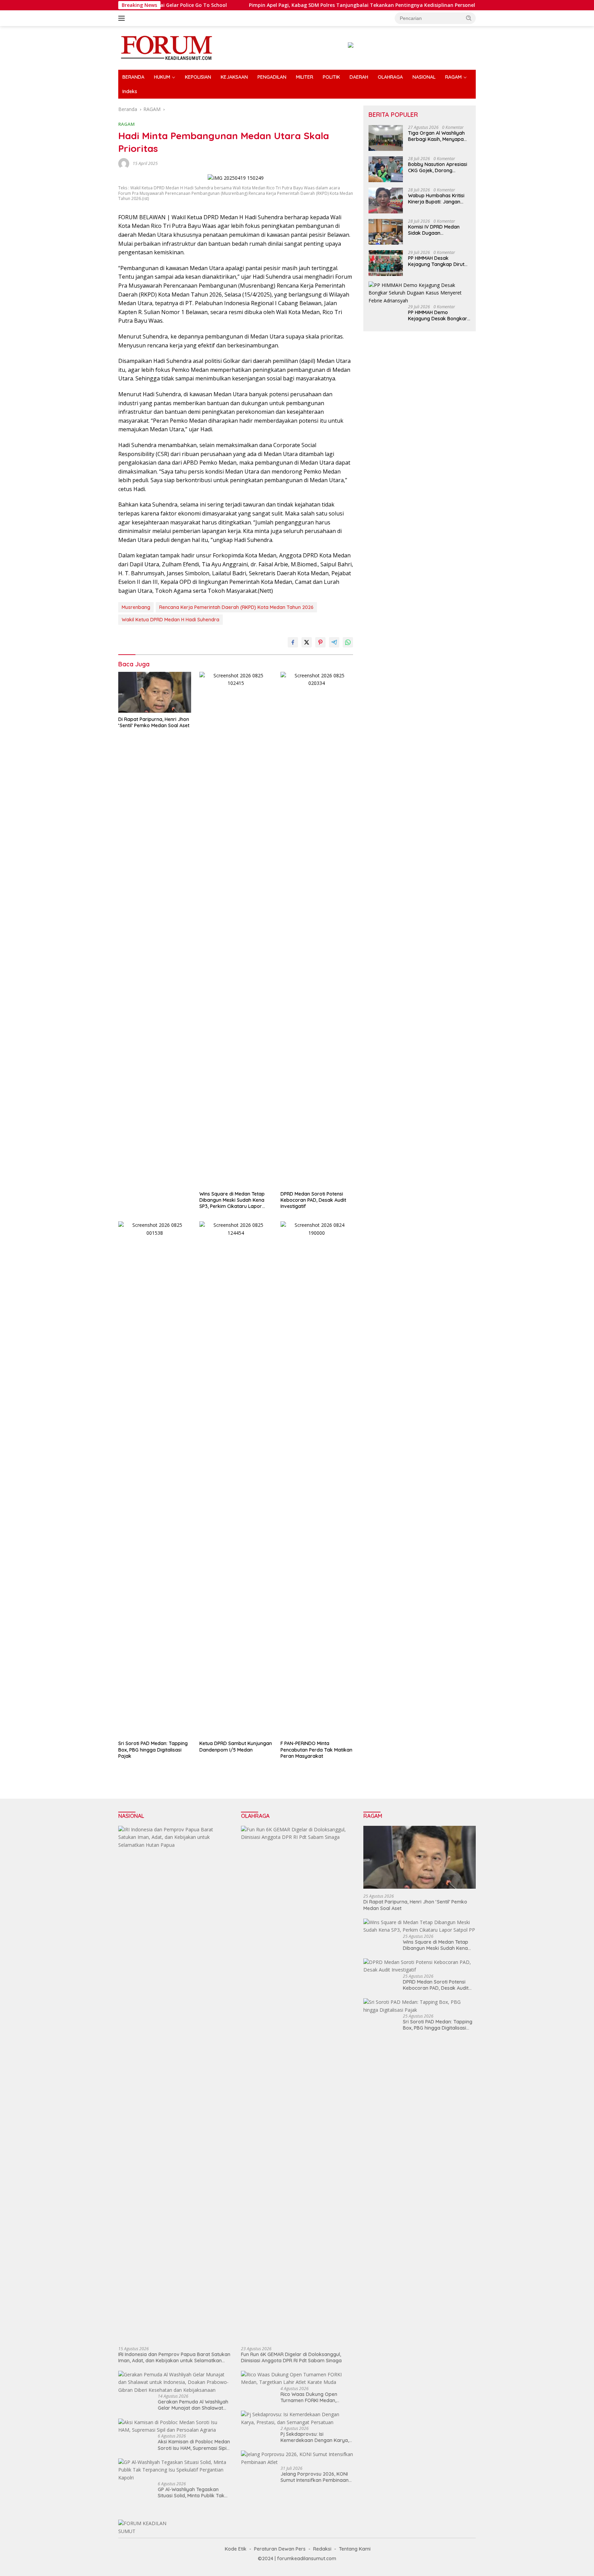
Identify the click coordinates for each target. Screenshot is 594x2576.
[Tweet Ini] (307, 642)
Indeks (130, 91)
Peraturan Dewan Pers (280, 2549)
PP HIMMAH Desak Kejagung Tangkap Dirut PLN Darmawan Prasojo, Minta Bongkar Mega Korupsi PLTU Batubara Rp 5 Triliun (438, 261)
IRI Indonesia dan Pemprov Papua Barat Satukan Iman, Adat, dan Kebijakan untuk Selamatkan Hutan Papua (174, 2357)
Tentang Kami (355, 2549)
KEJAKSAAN (234, 77)
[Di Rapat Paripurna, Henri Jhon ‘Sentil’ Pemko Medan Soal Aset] (155, 692)
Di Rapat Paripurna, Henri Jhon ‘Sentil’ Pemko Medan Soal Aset (154, 722)
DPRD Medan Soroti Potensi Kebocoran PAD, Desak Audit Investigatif (313, 1200)
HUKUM (162, 77)
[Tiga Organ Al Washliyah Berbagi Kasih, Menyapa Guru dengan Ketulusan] (386, 138)
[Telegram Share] (334, 642)
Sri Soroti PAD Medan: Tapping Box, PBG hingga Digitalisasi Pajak (153, 1750)
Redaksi (322, 2549)
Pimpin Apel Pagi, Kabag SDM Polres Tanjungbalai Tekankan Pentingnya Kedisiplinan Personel (295, 5)
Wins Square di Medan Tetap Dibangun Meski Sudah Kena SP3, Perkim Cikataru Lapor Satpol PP (232, 1200)
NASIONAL (424, 77)
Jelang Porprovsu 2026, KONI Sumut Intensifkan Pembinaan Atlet (315, 2477)
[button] (469, 18)
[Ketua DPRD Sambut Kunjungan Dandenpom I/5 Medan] (236, 1479)
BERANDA (133, 77)
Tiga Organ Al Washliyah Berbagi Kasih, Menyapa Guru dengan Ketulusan (436, 136)
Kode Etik (236, 2549)
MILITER (305, 77)
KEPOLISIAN (198, 77)
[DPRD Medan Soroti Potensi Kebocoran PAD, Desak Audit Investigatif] (317, 930)
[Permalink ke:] (124, 163)
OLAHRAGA (390, 77)
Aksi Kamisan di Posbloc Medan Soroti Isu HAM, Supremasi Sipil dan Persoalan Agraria (194, 2445)
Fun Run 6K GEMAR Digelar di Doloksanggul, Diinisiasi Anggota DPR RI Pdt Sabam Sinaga (291, 2357)
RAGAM (453, 77)
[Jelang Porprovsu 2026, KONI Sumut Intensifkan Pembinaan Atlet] (297, 2458)
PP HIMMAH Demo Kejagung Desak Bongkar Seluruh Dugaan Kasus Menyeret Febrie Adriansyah (438, 315)
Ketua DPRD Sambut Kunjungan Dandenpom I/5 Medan (236, 1746)
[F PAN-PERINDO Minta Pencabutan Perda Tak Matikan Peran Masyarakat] (317, 1479)
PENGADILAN (272, 77)
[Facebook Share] (293, 642)
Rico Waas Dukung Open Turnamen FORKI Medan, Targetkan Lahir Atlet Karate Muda (313, 2397)
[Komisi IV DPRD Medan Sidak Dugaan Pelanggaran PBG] (386, 232)
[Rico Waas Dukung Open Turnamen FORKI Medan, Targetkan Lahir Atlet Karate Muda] (297, 2379)
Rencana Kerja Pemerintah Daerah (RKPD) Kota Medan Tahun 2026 (236, 607)
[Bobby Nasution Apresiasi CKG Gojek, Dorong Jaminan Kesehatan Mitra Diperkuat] (386, 169)
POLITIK (331, 77)
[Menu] (123, 18)
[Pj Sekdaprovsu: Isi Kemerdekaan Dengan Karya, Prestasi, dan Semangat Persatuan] (297, 2418)
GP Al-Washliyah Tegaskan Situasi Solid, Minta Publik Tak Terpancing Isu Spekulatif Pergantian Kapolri (191, 2492)
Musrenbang (136, 607)
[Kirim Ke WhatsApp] (348, 642)
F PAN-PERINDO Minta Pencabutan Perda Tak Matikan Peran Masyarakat (316, 1750)
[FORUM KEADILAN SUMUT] (166, 47)
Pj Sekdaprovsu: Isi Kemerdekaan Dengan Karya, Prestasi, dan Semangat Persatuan (315, 2437)
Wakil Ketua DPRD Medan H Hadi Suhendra (170, 620)
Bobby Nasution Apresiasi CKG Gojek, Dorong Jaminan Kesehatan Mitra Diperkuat (438, 167)
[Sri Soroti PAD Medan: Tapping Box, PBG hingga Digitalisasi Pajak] (155, 1479)
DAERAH (359, 77)
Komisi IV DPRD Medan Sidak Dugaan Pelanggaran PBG (434, 230)
